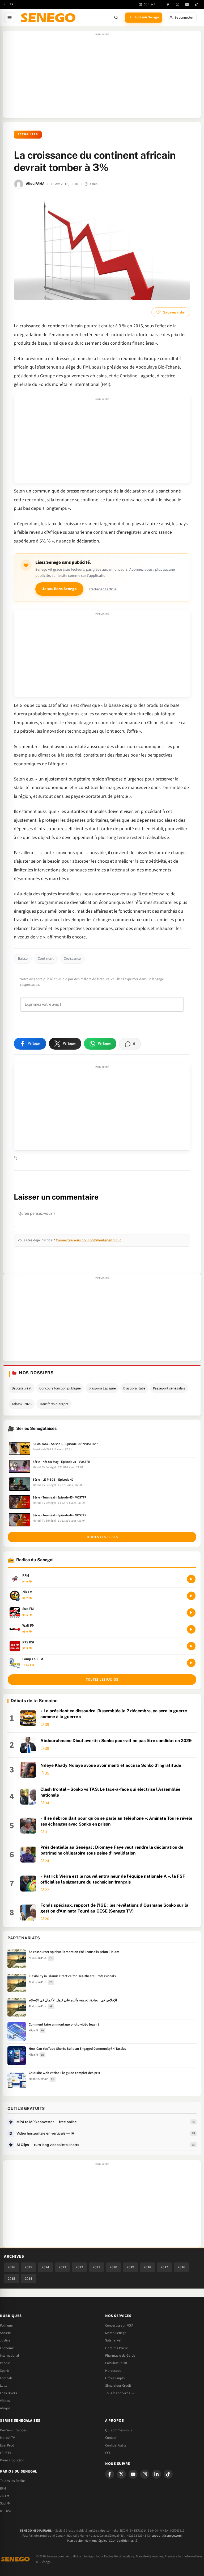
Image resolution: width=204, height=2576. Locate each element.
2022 (79, 2267)
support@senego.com (167, 2536)
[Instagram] (145, 2474)
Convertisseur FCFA (119, 2326)
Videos (5, 2401)
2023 (62, 2267)
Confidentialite (116, 2445)
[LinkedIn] (156, 2474)
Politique (6, 2326)
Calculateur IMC (117, 2363)
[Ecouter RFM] (191, 1579)
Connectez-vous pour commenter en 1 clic (88, 1240)
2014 (28, 2279)
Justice (5, 2340)
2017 (164, 2267)
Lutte (4, 2386)
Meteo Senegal (116, 2333)
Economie (7, 2348)
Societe (5, 2333)
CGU (108, 2453)
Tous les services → (120, 2393)
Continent (46, 959)
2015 (11, 2279)
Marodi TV (7, 2438)
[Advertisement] (102, 77)
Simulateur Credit (118, 2386)
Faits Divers (8, 2393)
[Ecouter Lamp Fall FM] (191, 1663)
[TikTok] (197, 5)
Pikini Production (12, 2460)
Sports (5, 2371)
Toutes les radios (102, 1680)
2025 (28, 2267)
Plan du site (75, 2541)
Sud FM (5, 2503)
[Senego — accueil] (49, 18)
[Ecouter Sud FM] (191, 1613)
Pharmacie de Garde (120, 2356)
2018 (147, 2267)
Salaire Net (113, 2340)
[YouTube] (187, 5)
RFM (3, 2489)
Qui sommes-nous (119, 2430)
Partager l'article (103, 589)
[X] (121, 2474)
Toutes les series (102, 1537)
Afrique (5, 2408)
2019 (130, 2267)
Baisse (23, 959)
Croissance (72, 959)
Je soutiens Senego (59, 589)
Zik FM (5, 2496)
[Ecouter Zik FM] (191, 1596)
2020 (113, 2267)
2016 (181, 2267)
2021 (96, 2267)
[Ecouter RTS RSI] (191, 1646)
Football (6, 2378)
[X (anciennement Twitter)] (177, 5)
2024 (45, 2267)
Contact (111, 2438)
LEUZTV (6, 2453)
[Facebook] (168, 5)
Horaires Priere (117, 2348)
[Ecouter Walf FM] (191, 1629)
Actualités (28, 134)
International (9, 2356)
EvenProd (7, 2445)
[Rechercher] (116, 18)
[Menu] (10, 18)
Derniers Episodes (13, 2430)
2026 (11, 2267)
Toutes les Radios (13, 2481)
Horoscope (113, 2371)
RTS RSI (5, 2511)
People (5, 2363)
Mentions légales (96, 2541)
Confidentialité (127, 2541)
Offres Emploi (115, 2378)
